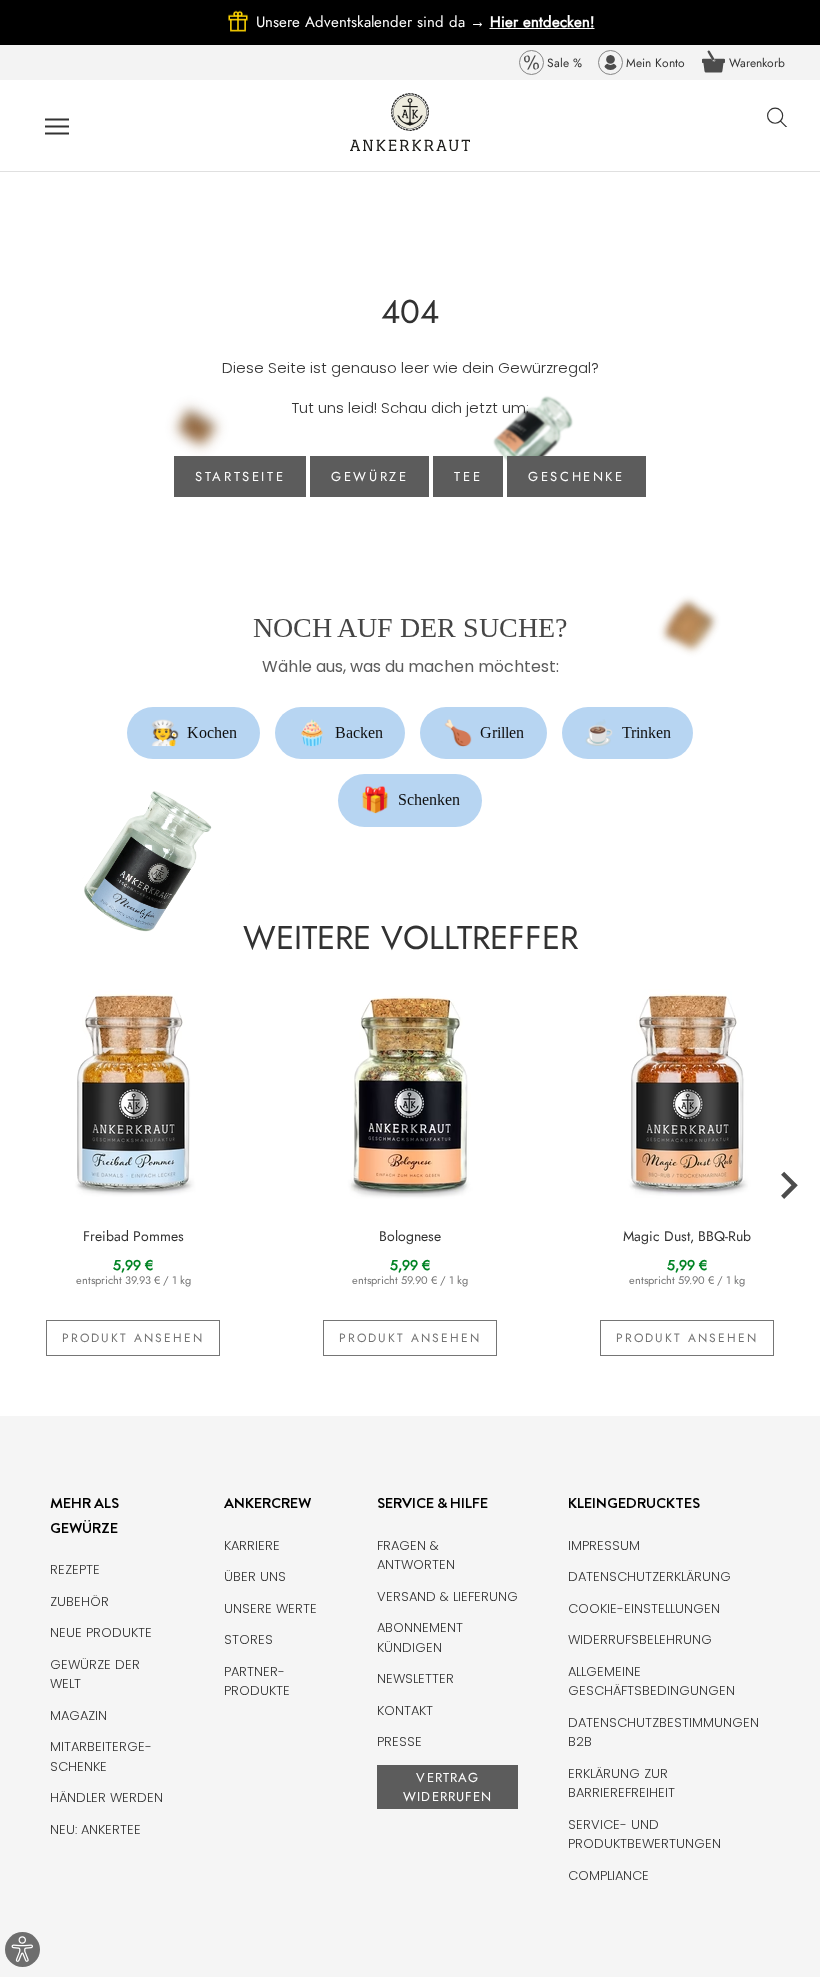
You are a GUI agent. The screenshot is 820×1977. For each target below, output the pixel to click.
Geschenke (576, 476)
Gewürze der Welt (95, 1674)
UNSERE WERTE (270, 1608)
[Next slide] (788, 1186)
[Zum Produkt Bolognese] (410, 1090)
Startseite (240, 476)
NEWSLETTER (415, 1678)
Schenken (410, 800)
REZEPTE (75, 1569)
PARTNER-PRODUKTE (257, 1681)
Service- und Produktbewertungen (644, 1834)
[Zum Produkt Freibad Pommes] (133, 1090)
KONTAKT (405, 1710)
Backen (340, 733)
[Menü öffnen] (57, 126)
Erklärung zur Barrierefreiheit (621, 1783)
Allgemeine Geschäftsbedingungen (651, 1681)
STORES (248, 1639)
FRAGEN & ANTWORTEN (416, 1555)
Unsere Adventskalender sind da (373, 22)
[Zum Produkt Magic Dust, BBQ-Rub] (686, 1090)
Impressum (604, 1545)
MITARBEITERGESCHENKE (101, 1756)
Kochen (194, 733)
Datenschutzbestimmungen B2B (663, 1732)
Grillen (484, 733)
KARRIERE (252, 1545)
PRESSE (399, 1741)
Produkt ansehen (133, 1338)
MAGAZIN (78, 1715)
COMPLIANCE (608, 1875)
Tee (468, 476)
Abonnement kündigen (420, 1637)
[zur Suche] (777, 128)
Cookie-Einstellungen (644, 1608)
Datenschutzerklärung (649, 1576)
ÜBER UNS (255, 1576)
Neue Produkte (101, 1632)
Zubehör (79, 1601)
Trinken (627, 733)
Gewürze (369, 476)
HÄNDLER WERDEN (106, 1797)
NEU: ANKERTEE (95, 1829)
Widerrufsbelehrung (640, 1639)
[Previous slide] (32, 1186)
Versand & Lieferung (447, 1596)
